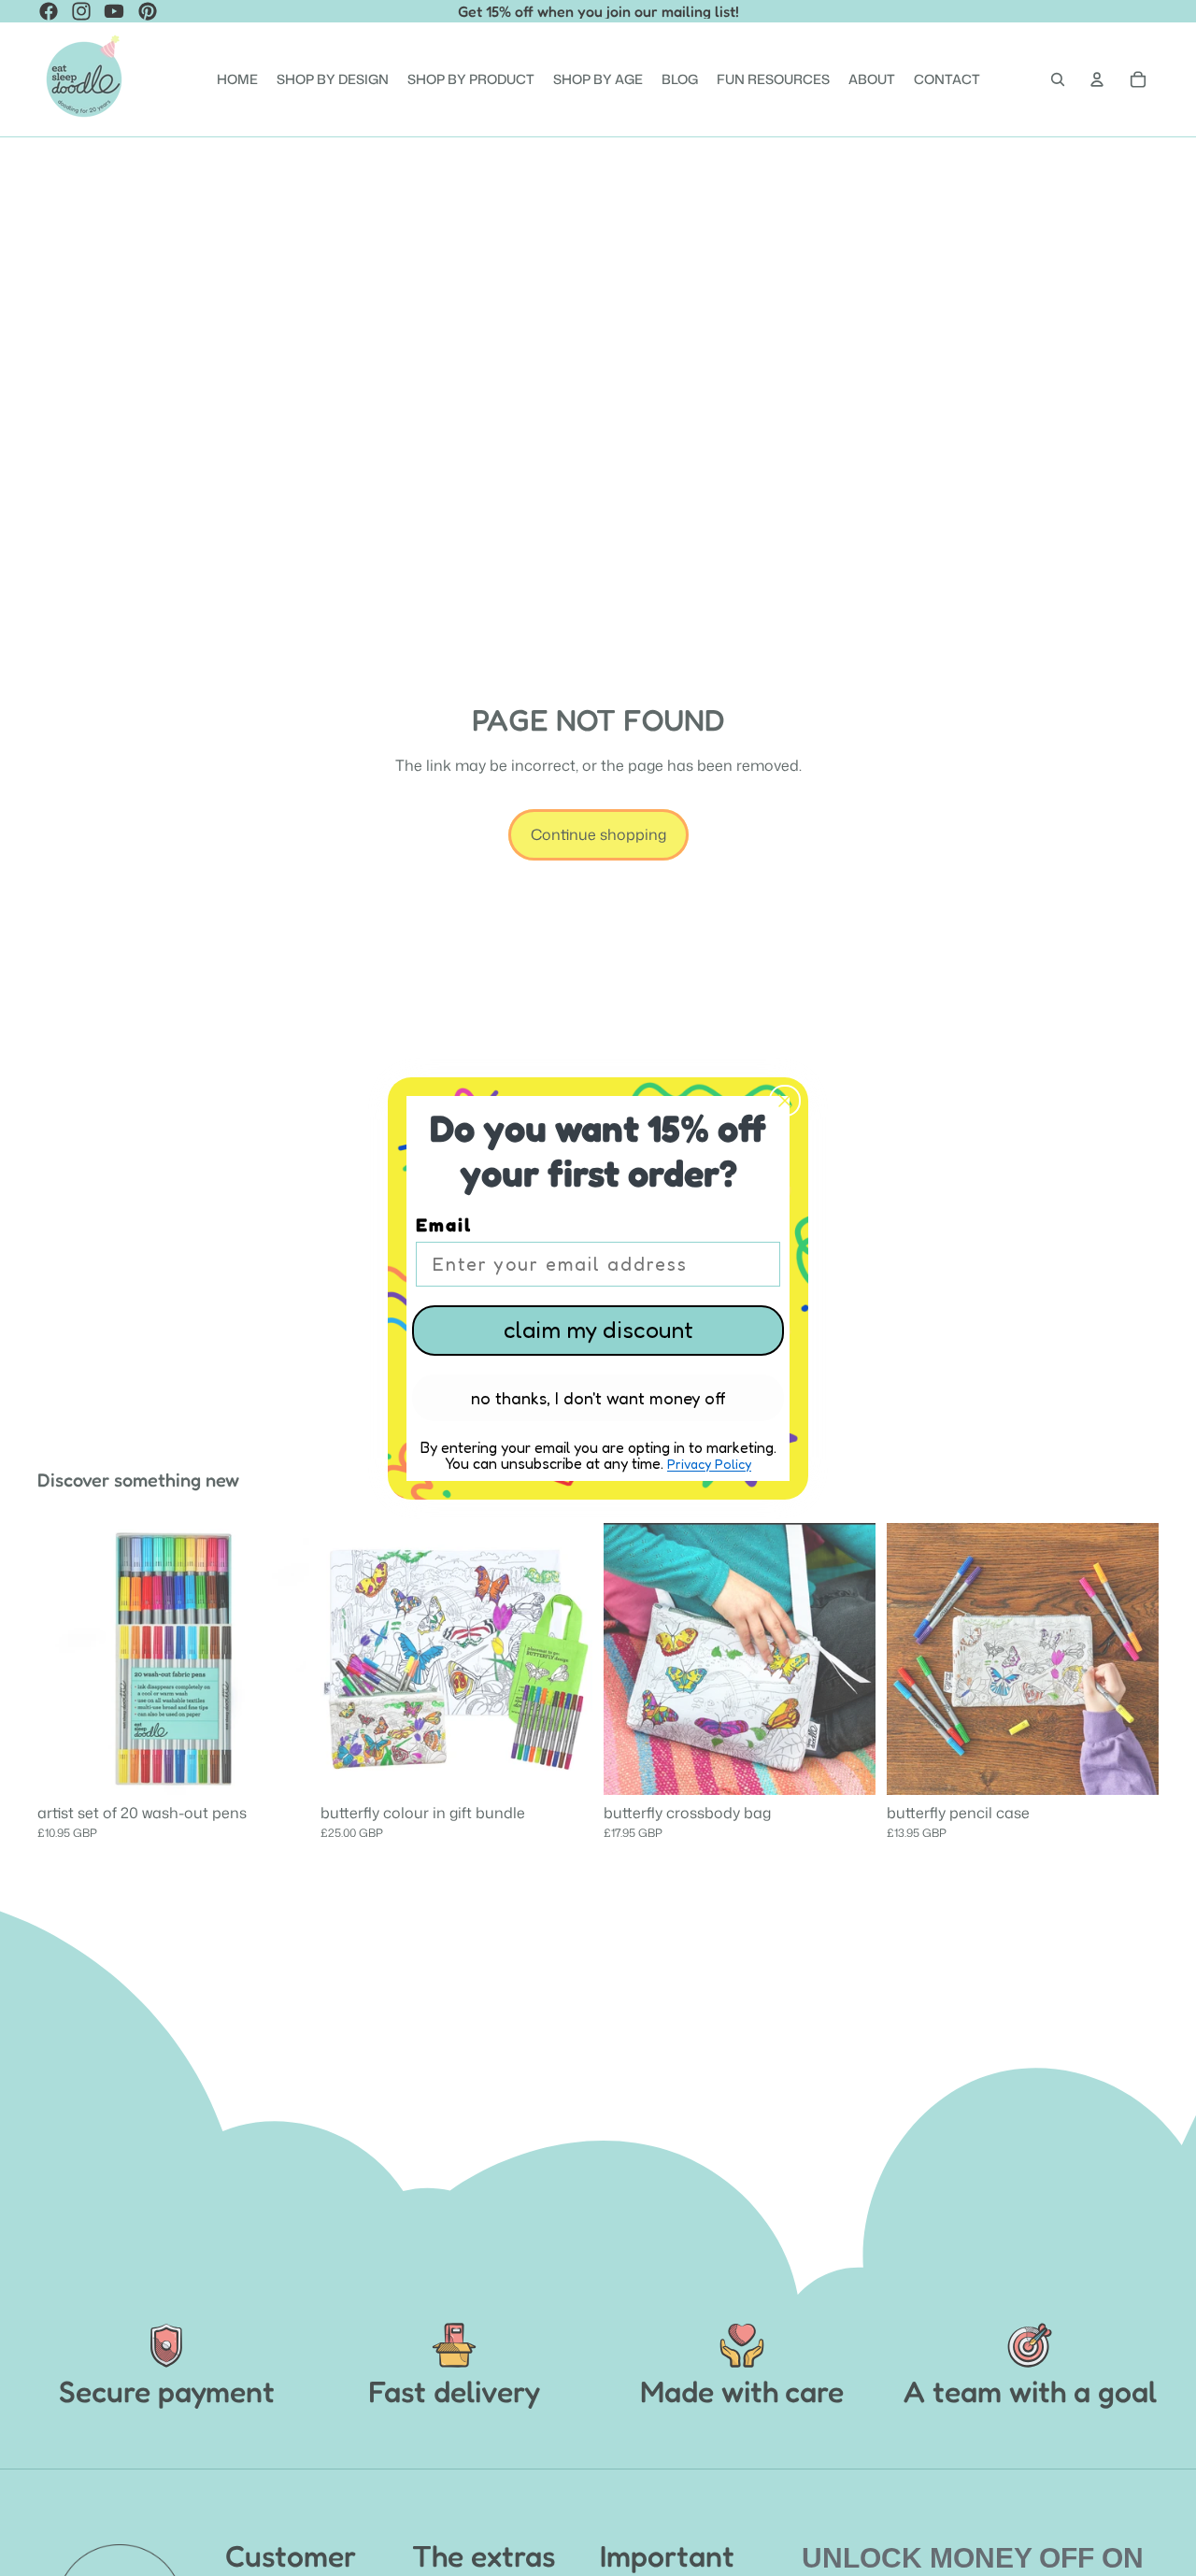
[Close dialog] (785, 1101)
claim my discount (598, 1330)
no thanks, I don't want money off (598, 1398)
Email (444, 1225)
